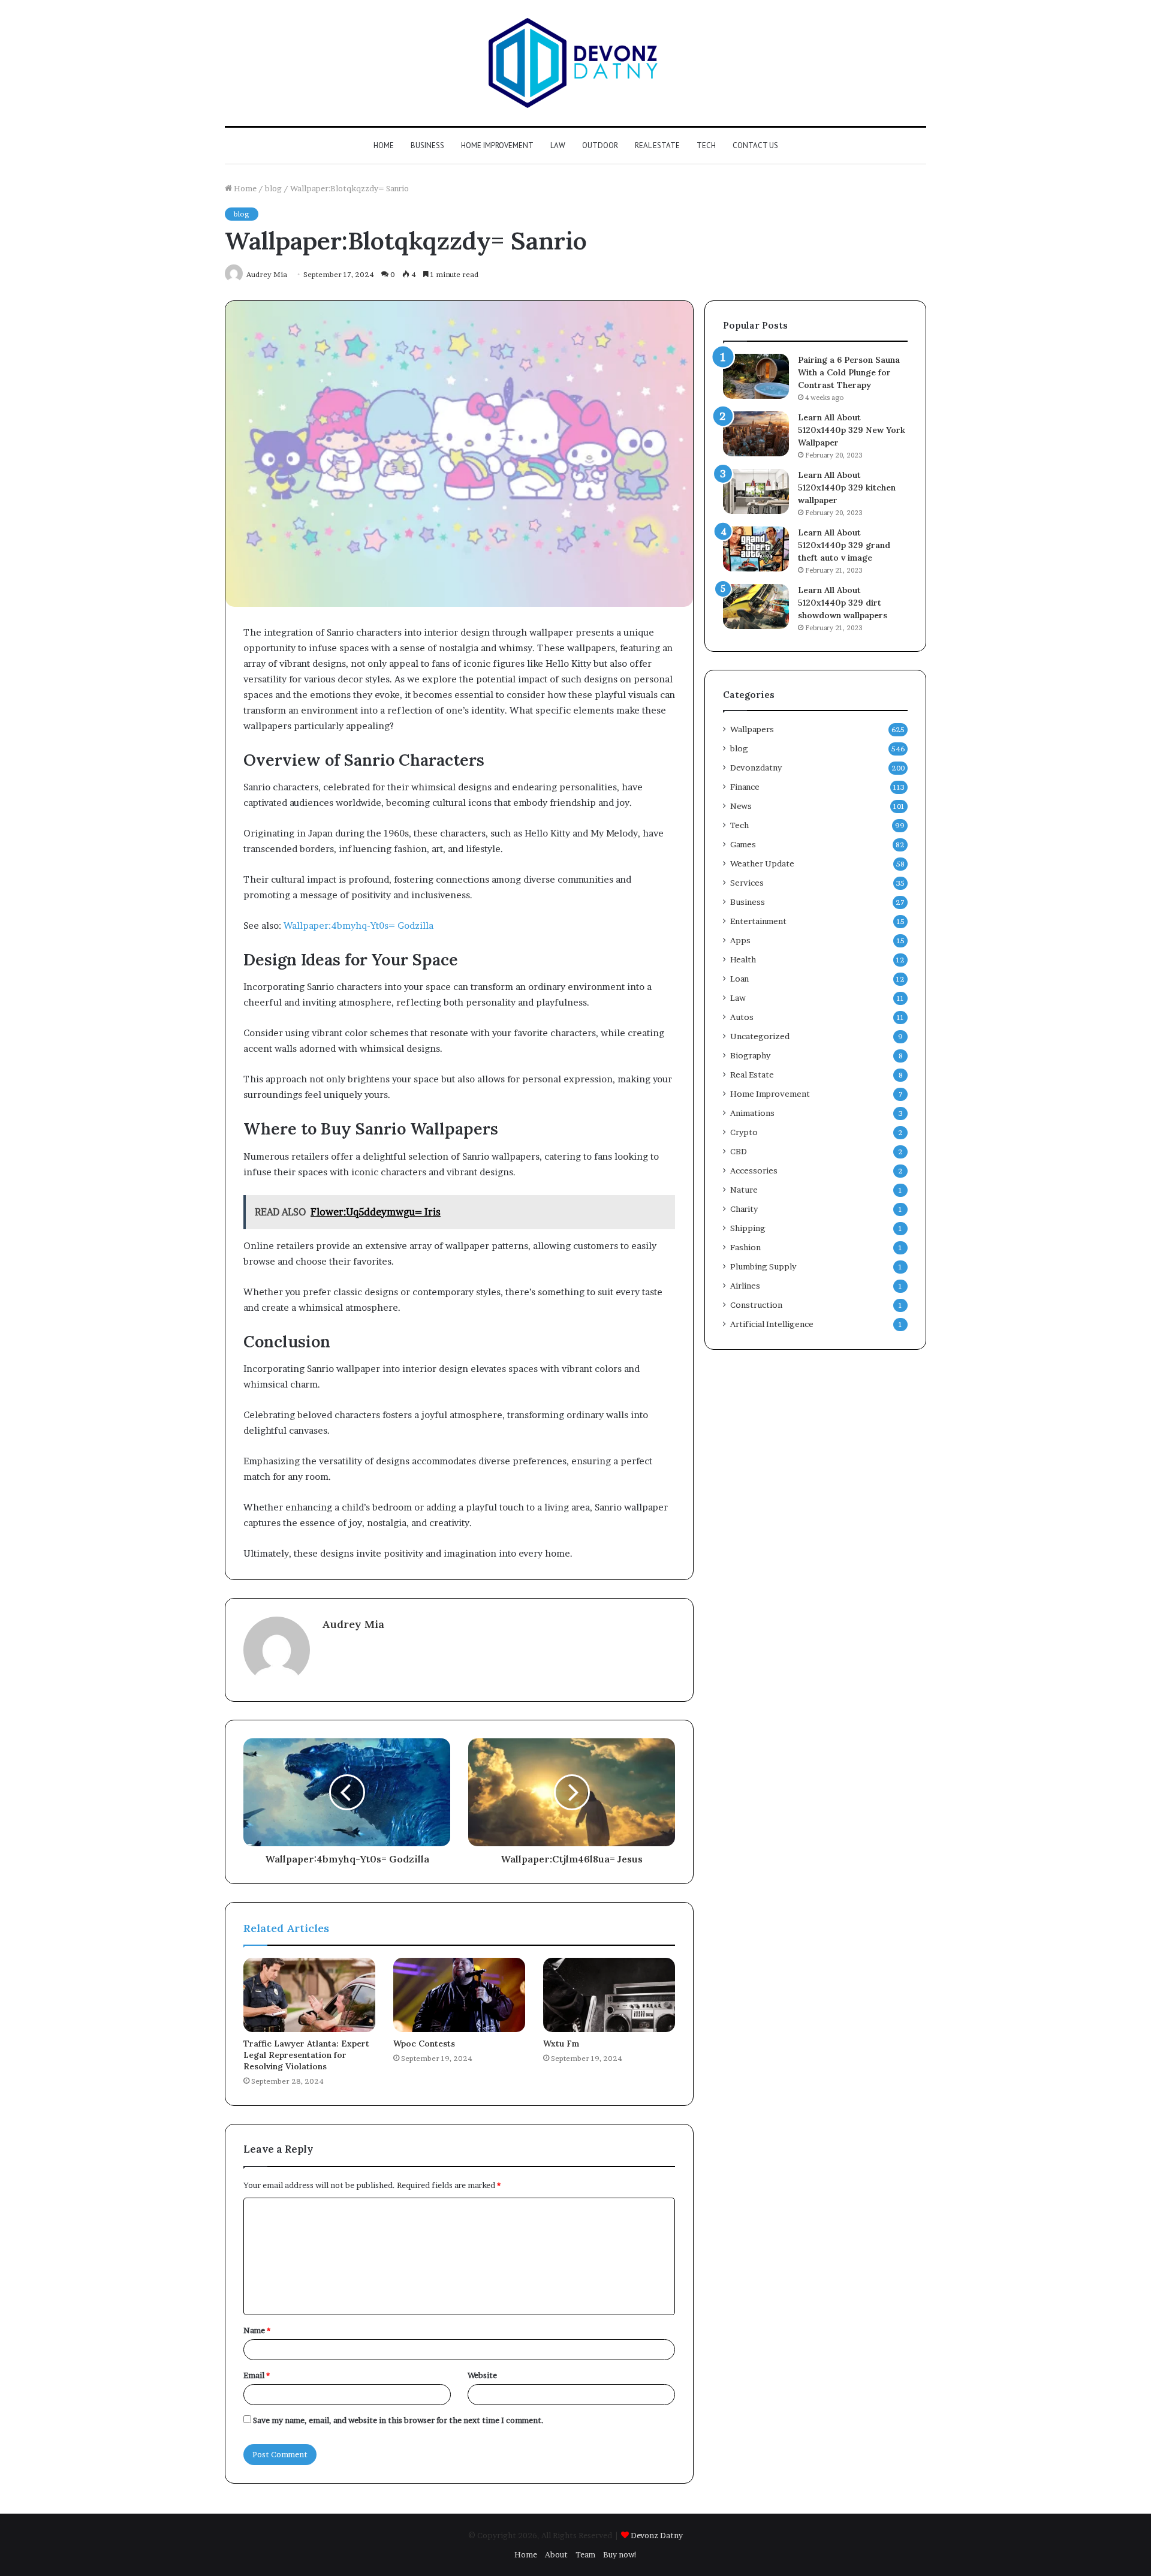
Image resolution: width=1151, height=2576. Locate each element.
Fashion (745, 1247)
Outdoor (600, 145)
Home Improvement (497, 145)
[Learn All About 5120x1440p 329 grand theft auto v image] (756, 549)
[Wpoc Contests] (459, 1995)
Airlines (745, 1286)
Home (384, 145)
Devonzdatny (756, 768)
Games (743, 844)
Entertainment (758, 921)
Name (257, 2330)
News (741, 806)
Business (427, 145)
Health (743, 959)
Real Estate (657, 145)
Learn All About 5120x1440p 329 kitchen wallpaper (847, 487)
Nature (744, 1190)
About (556, 2554)
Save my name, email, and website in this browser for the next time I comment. (398, 2420)
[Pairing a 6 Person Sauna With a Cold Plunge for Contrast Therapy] (756, 376)
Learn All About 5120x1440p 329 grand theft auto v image (844, 545)
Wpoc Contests (424, 2044)
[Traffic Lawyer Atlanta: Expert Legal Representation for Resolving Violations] (309, 1995)
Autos (742, 1017)
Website (482, 2375)
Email (257, 2375)
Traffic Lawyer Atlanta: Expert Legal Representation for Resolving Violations (306, 2055)
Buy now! (620, 2554)
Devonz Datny (657, 2535)
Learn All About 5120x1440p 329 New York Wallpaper (852, 430)
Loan (739, 979)
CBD (739, 1151)
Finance (745, 787)
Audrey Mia (353, 1624)
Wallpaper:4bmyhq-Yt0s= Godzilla (358, 926)
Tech (706, 145)
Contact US (755, 145)
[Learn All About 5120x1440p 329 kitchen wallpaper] (756, 491)
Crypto (744, 1132)
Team (585, 2554)
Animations (752, 1113)
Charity (744, 1209)
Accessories (754, 1170)
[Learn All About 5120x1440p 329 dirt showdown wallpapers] (756, 607)
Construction (756, 1305)
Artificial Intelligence (772, 1324)
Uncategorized (760, 1036)
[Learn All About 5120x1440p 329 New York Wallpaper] (756, 434)
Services (747, 883)
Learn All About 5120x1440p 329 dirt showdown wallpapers (843, 603)
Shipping (748, 1228)
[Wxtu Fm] (609, 1995)
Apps (740, 940)
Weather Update (762, 863)
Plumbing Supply (763, 1266)
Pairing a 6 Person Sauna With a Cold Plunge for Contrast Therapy (849, 372)
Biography (750, 1055)
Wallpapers (752, 729)
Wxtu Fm (561, 2044)
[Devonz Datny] (575, 63)
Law (558, 145)
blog (273, 188)
